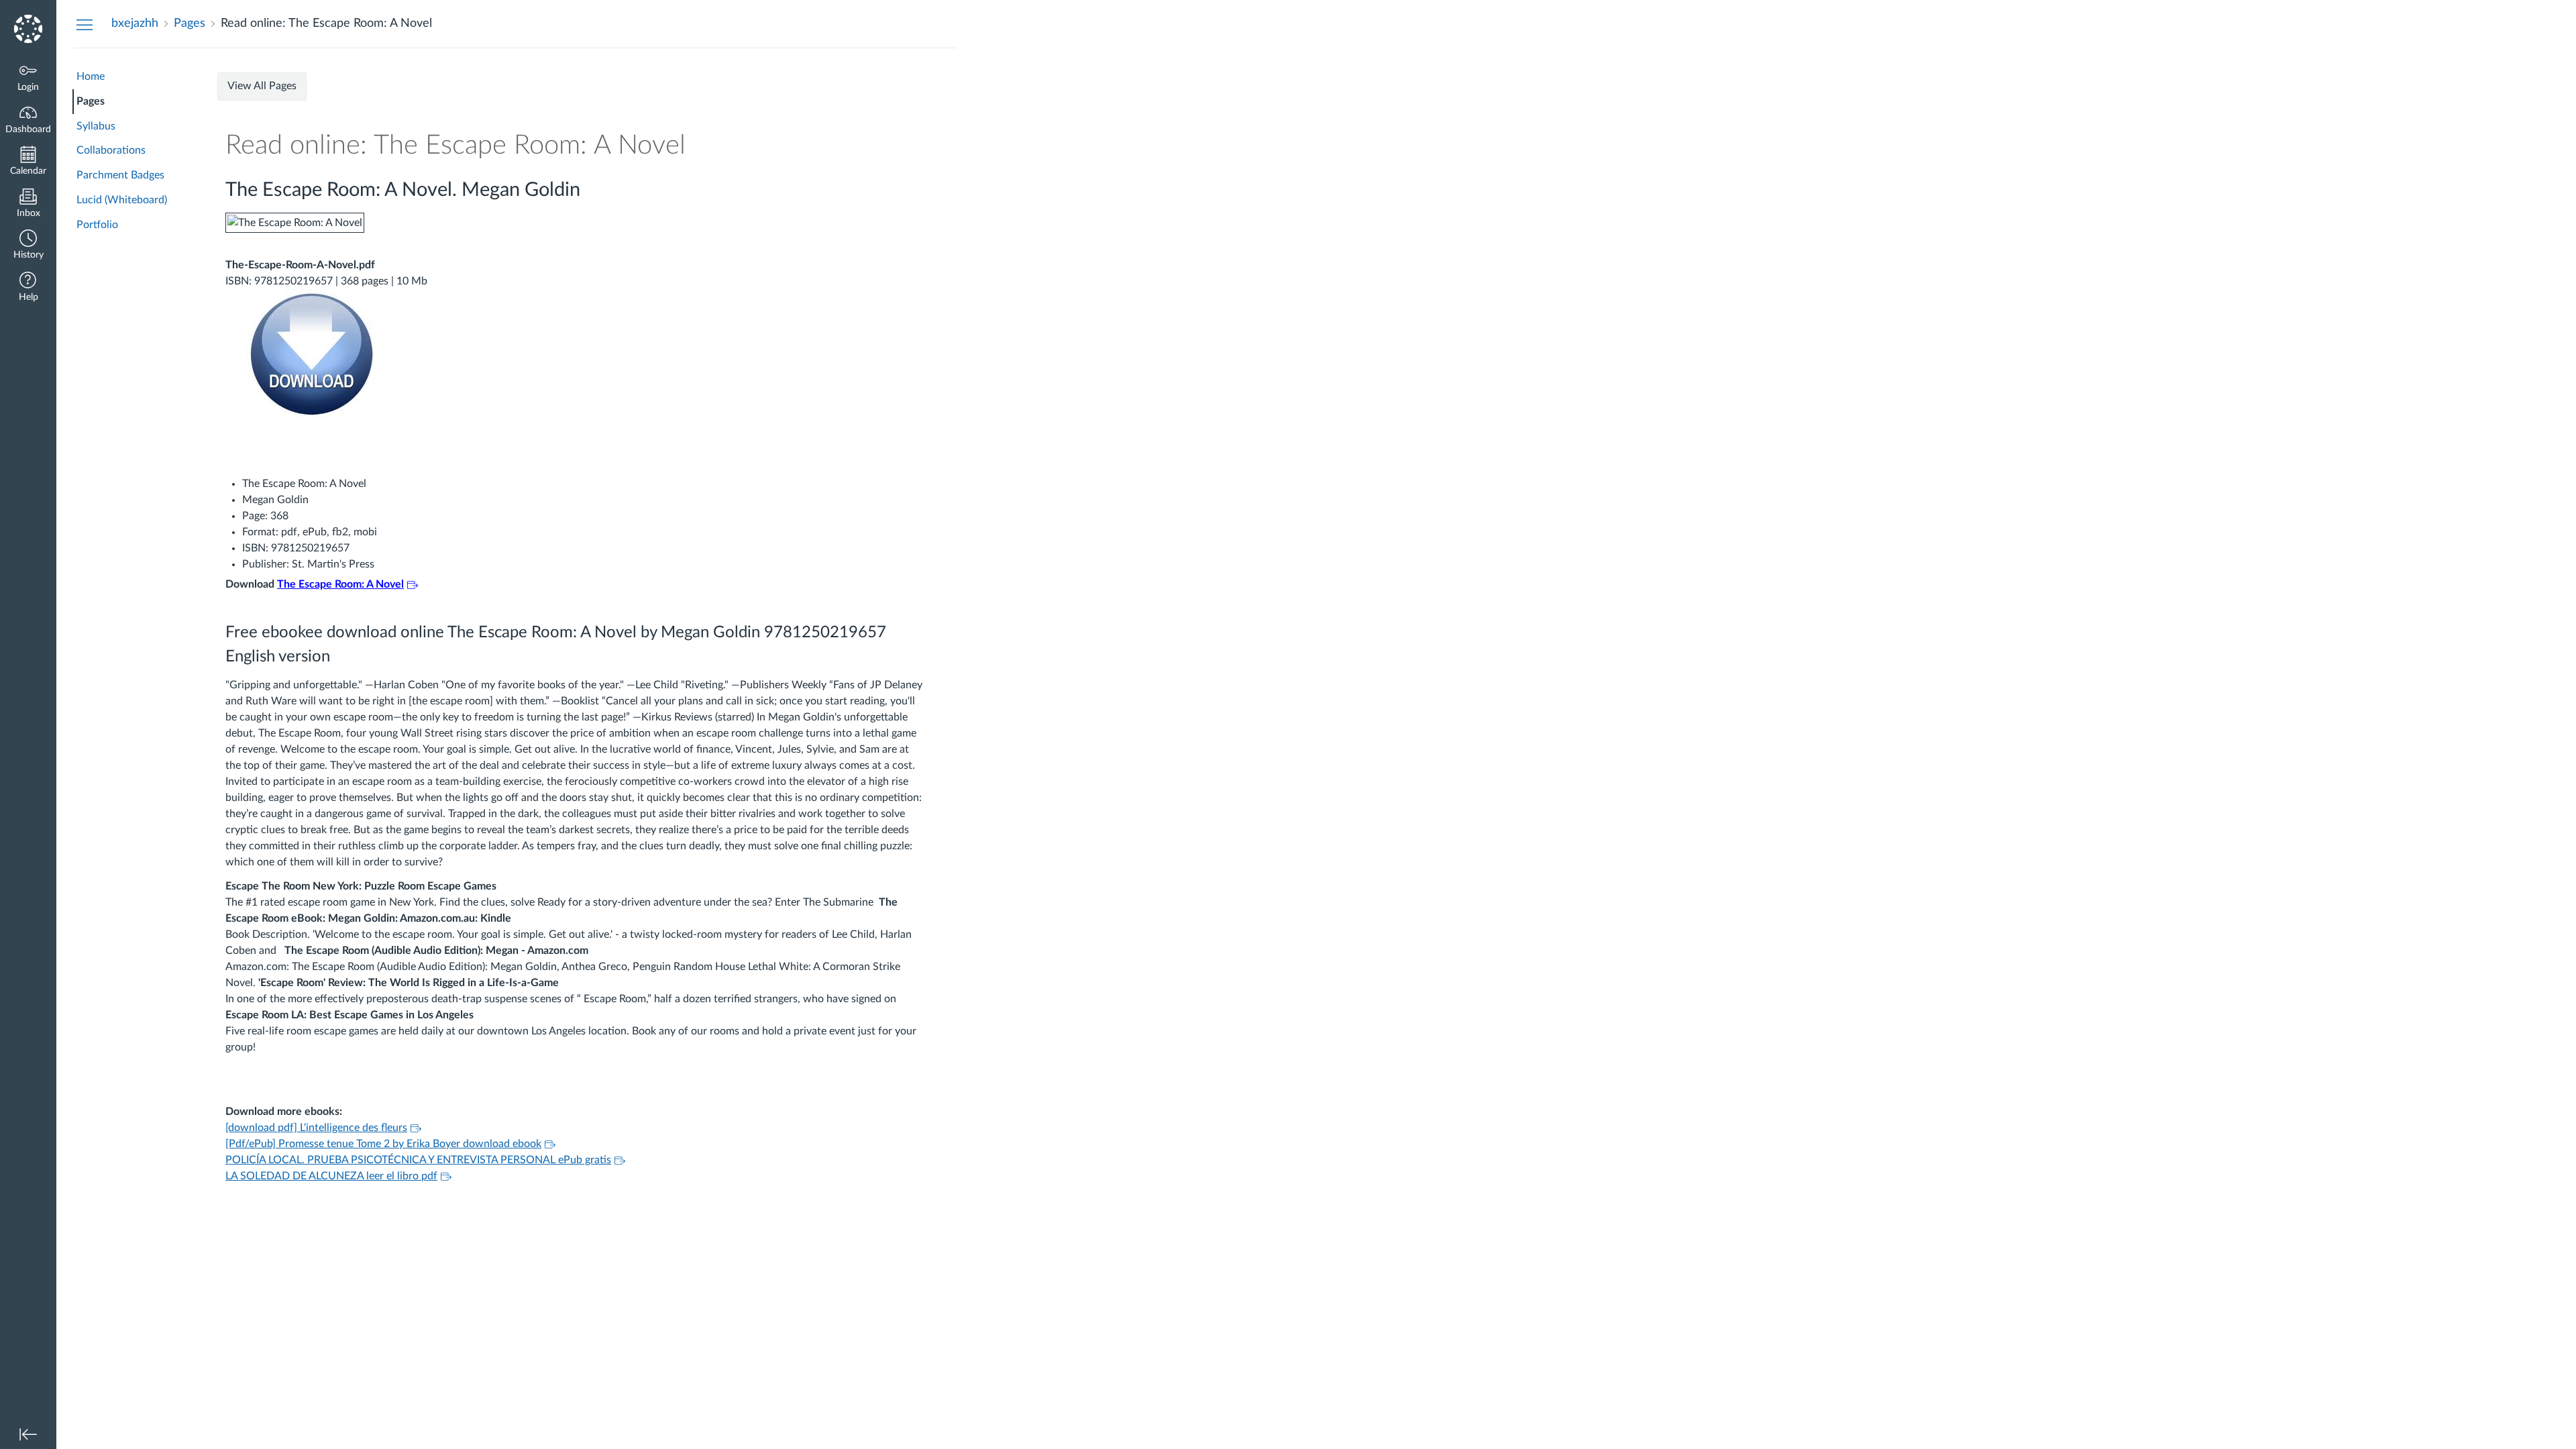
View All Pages (262, 86)
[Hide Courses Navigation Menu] (85, 24)
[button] (28, 246)
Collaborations (111, 150)
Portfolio (97, 225)
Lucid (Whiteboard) (122, 200)
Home (91, 76)
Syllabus (96, 126)
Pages (91, 101)
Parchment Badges (120, 175)
